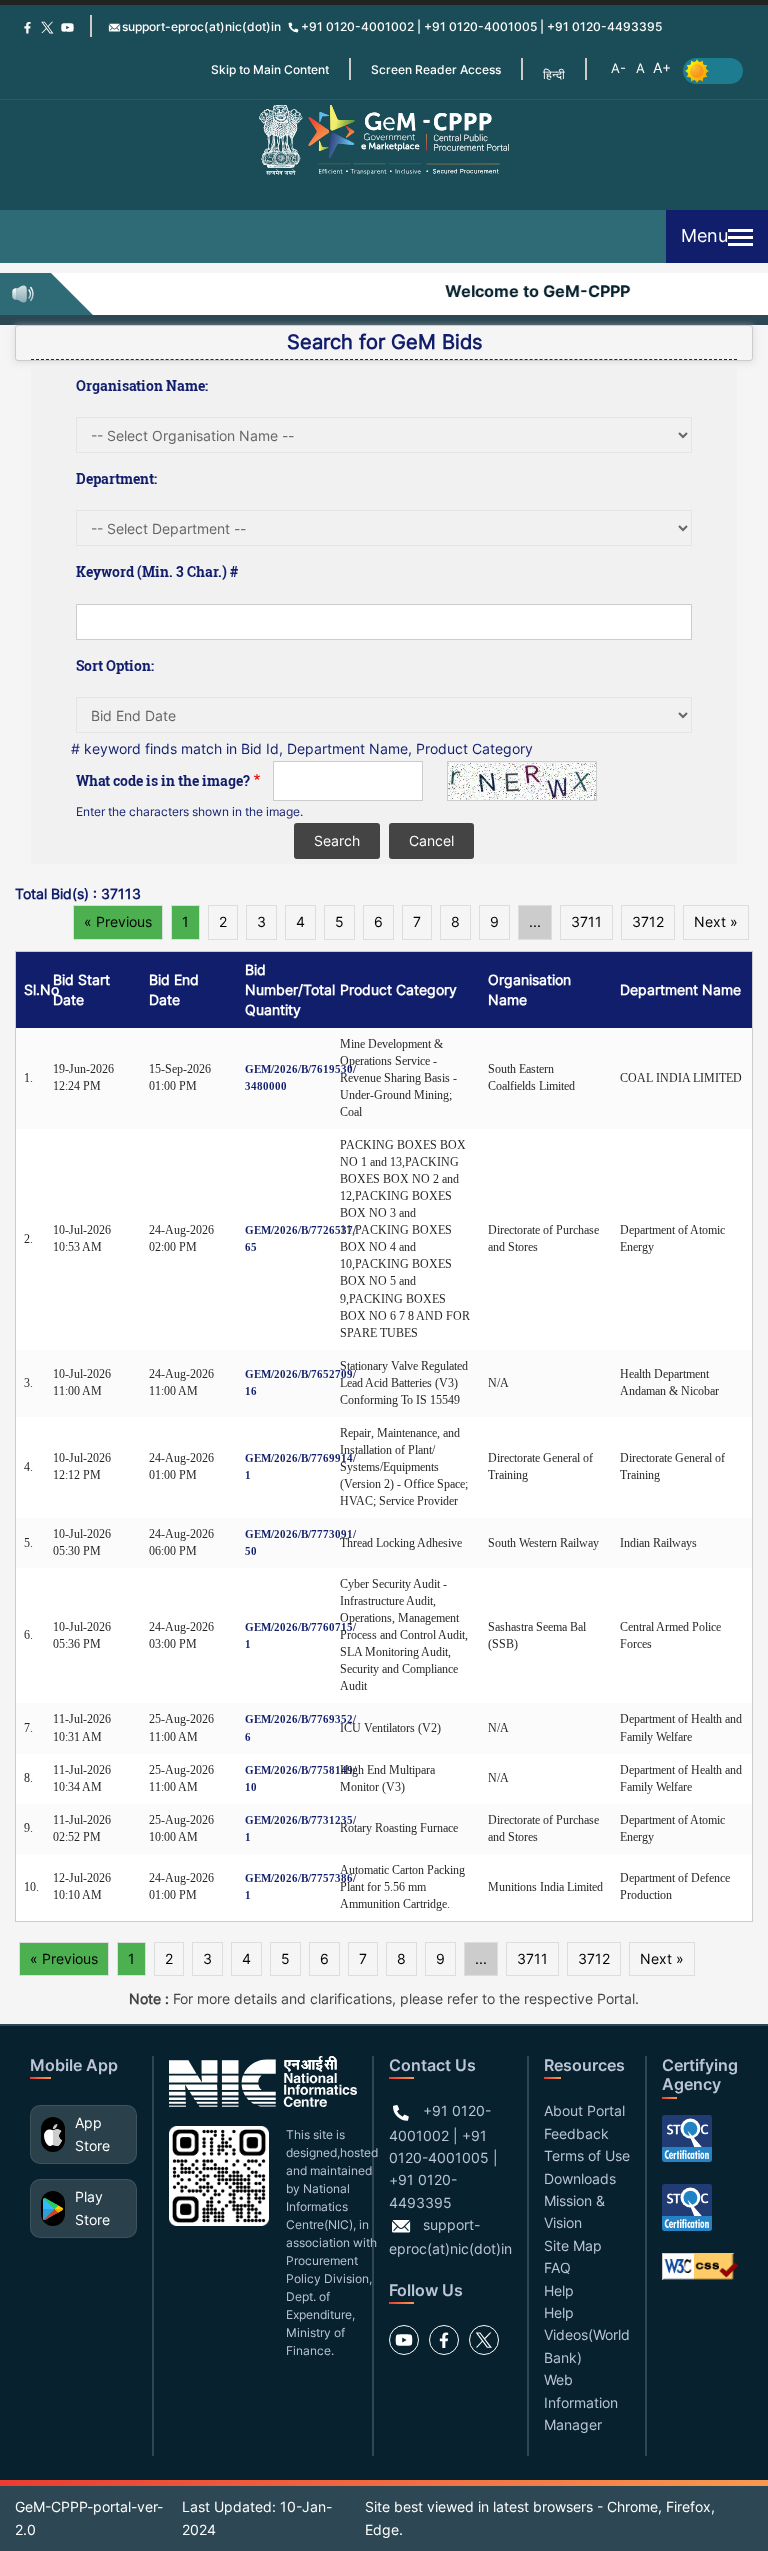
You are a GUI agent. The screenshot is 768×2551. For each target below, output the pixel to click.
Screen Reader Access (436, 69)
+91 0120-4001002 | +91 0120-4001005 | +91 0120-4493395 (481, 26)
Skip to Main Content (270, 69)
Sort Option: (115, 665)
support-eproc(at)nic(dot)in (201, 26)
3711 (586, 921)
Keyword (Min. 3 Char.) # (157, 571)
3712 (648, 921)
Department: (116, 478)
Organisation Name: (142, 385)
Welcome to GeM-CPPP (527, 291)
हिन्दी (554, 74)
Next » (716, 921)
